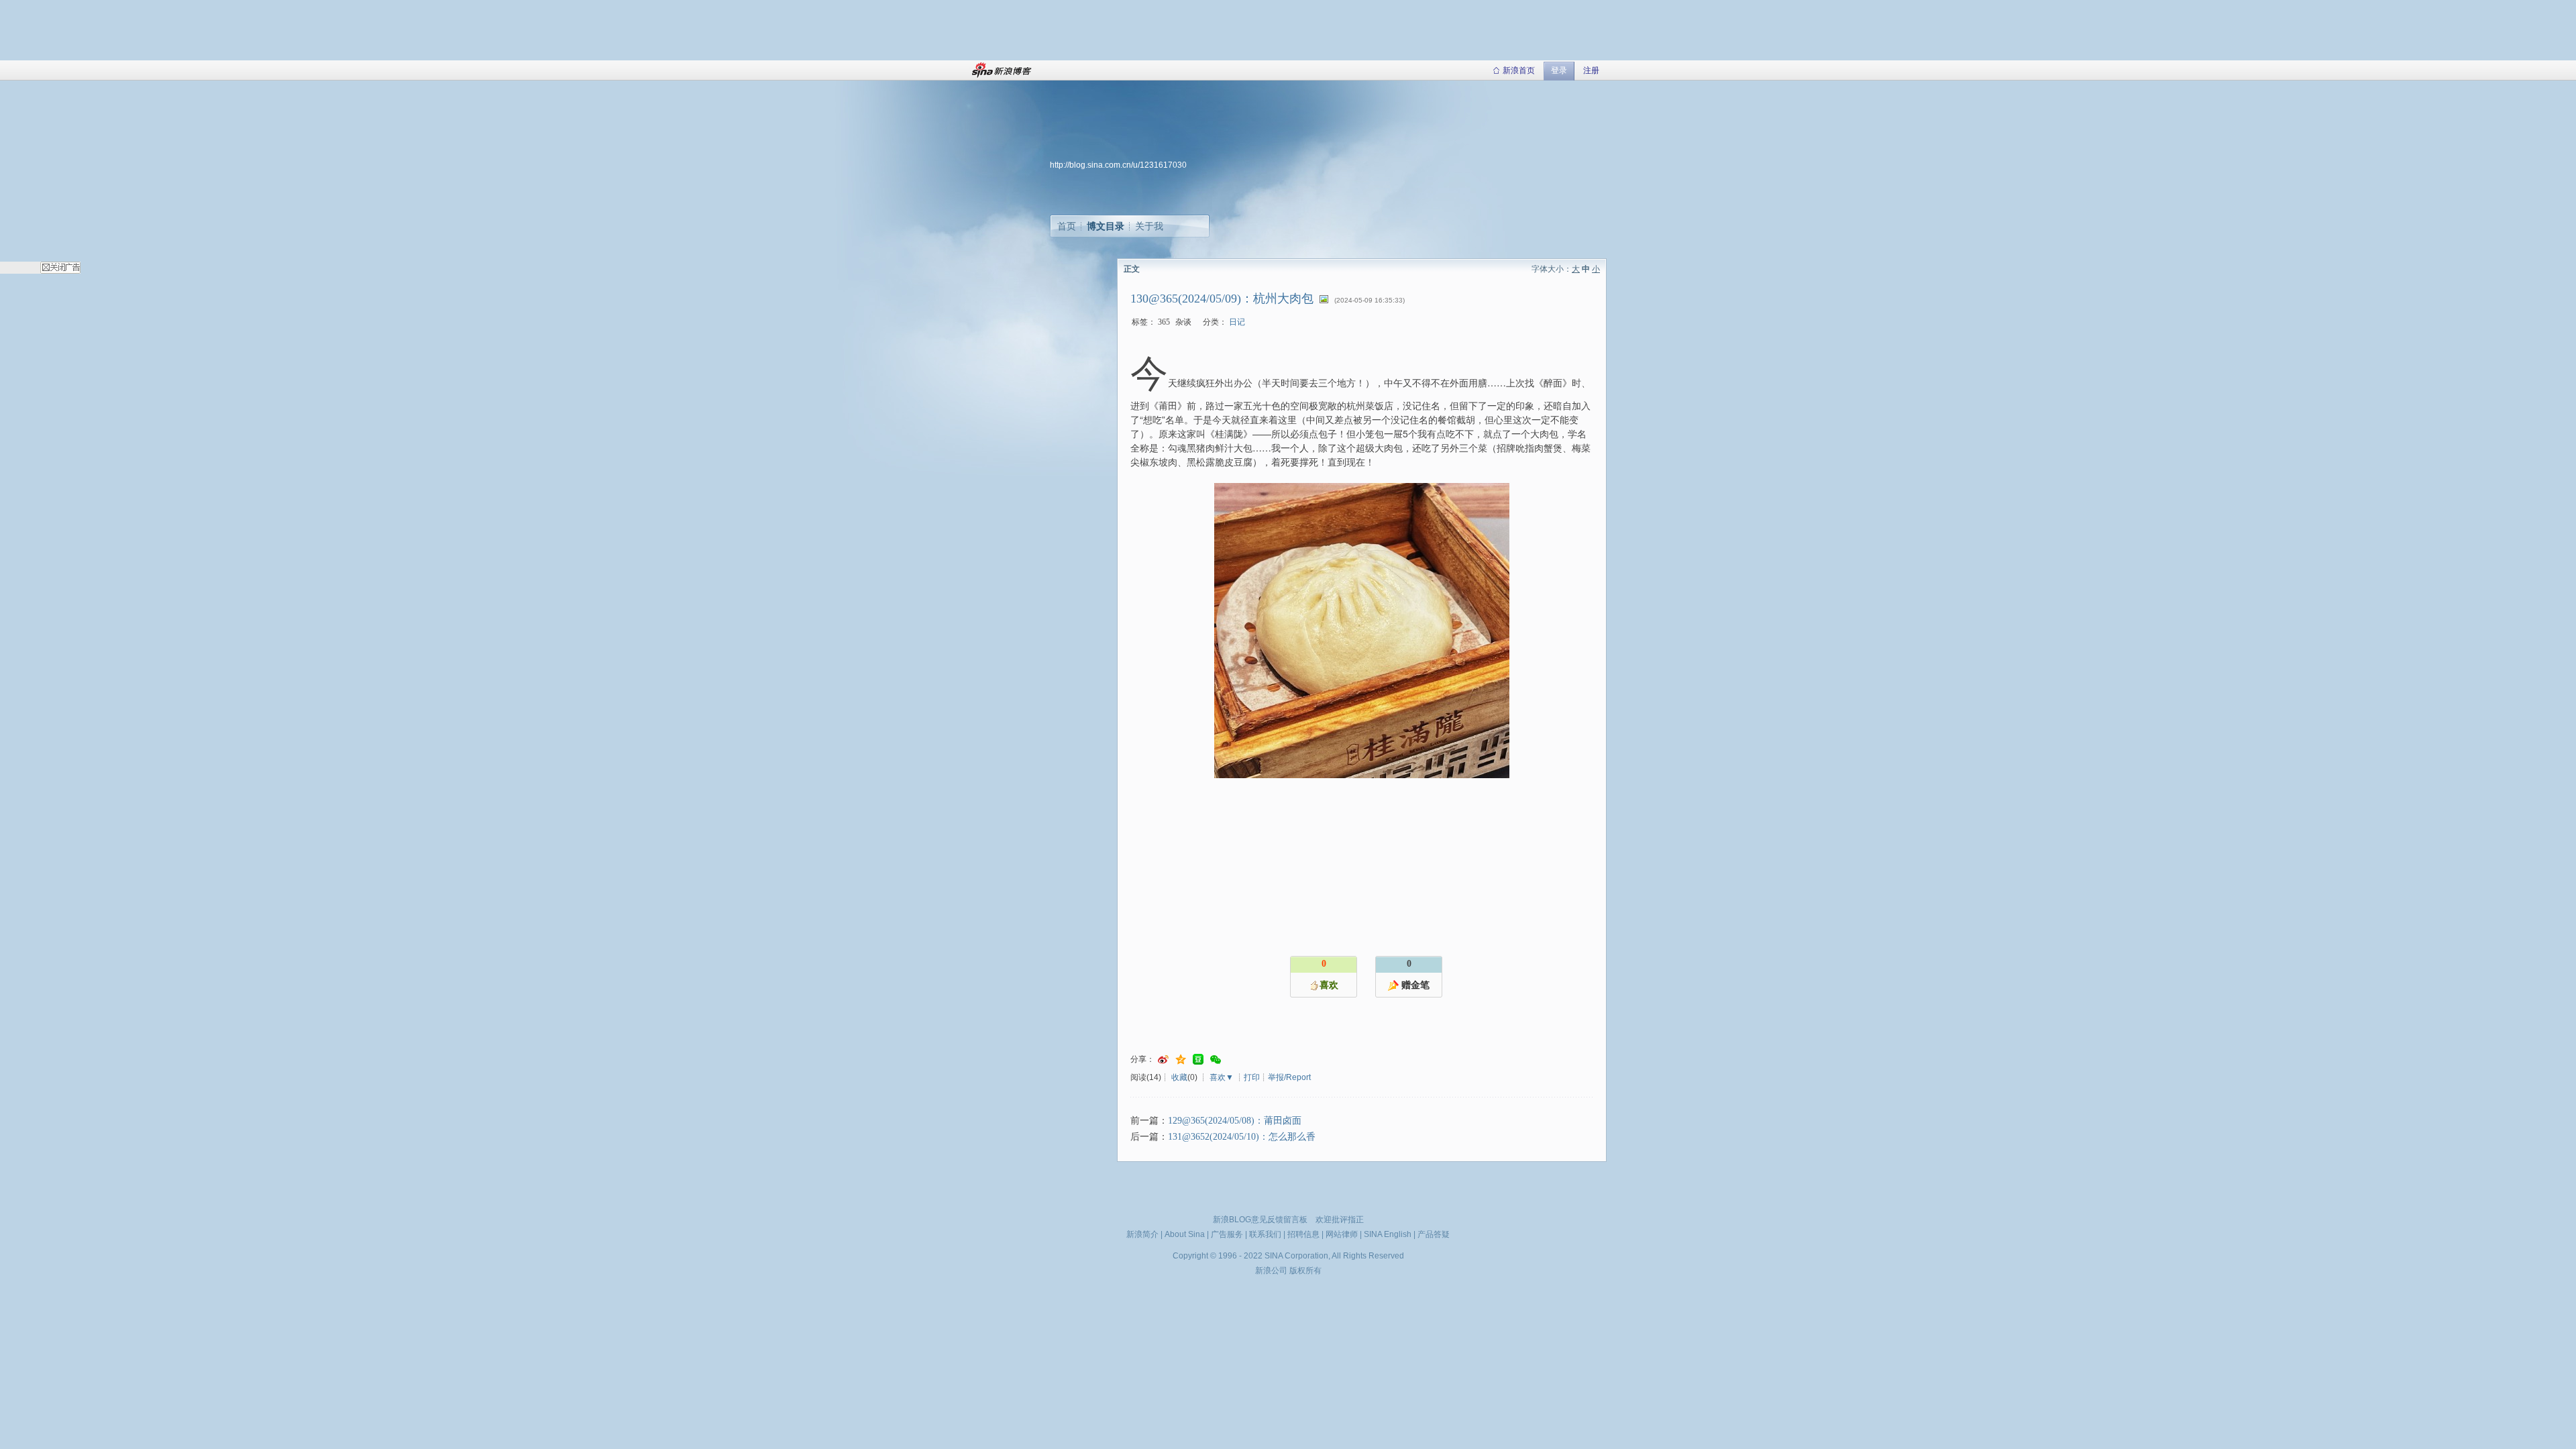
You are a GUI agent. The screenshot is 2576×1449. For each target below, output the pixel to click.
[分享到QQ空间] (1181, 1060)
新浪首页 (1519, 70)
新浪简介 (1142, 1234)
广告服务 (1227, 1234)
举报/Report (1289, 1077)
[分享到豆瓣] (1198, 1060)
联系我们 (1265, 1234)
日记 (1237, 322)
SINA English (1388, 1234)
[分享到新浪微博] (1163, 1060)
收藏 (1179, 1077)
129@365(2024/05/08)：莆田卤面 (1235, 1121)
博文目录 (1106, 226)
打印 (1252, 1077)
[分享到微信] (1216, 1060)
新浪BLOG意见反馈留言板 (1260, 1220)
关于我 (1149, 226)
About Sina (1185, 1234)
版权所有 (1305, 1271)
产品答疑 (1434, 1234)
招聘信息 (1303, 1234)
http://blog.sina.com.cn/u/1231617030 (1118, 165)
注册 (1591, 70)
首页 (1067, 226)
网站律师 (1342, 1234)
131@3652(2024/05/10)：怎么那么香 (1242, 1137)
